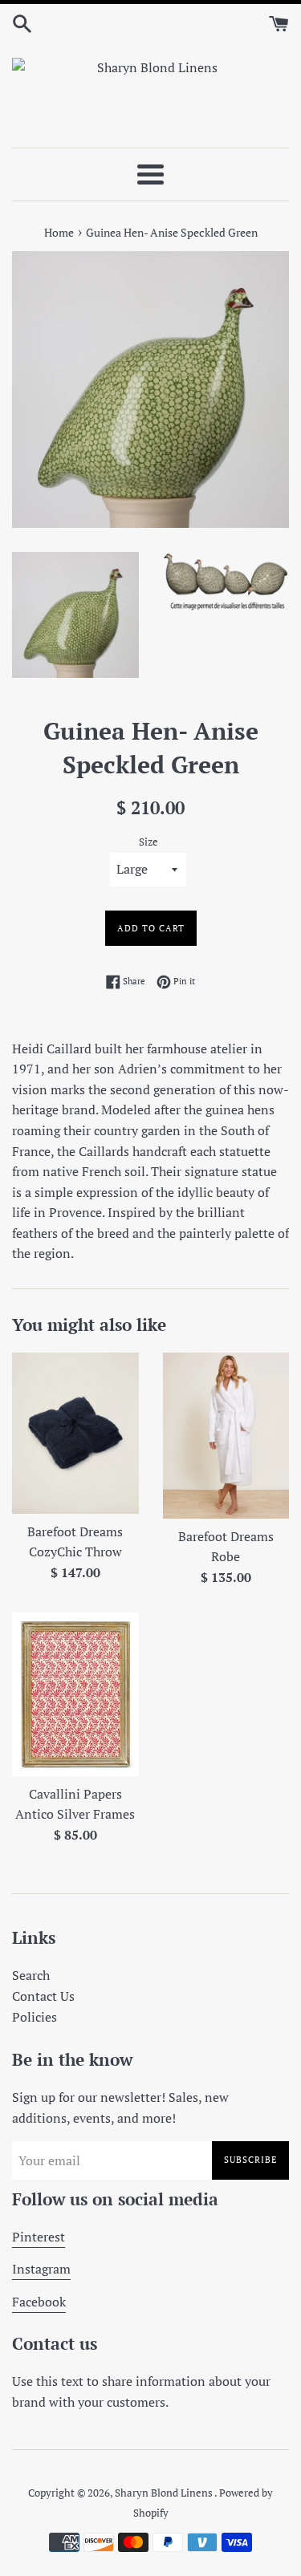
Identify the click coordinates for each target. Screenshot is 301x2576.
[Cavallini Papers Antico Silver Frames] (75, 1694)
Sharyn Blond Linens (165, 2493)
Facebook (39, 2302)
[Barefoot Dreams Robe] (226, 1436)
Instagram (41, 2269)
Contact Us (43, 1996)
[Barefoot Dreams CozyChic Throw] (75, 1433)
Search (31, 1975)
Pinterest (39, 2237)
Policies (35, 2017)
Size (148, 842)
